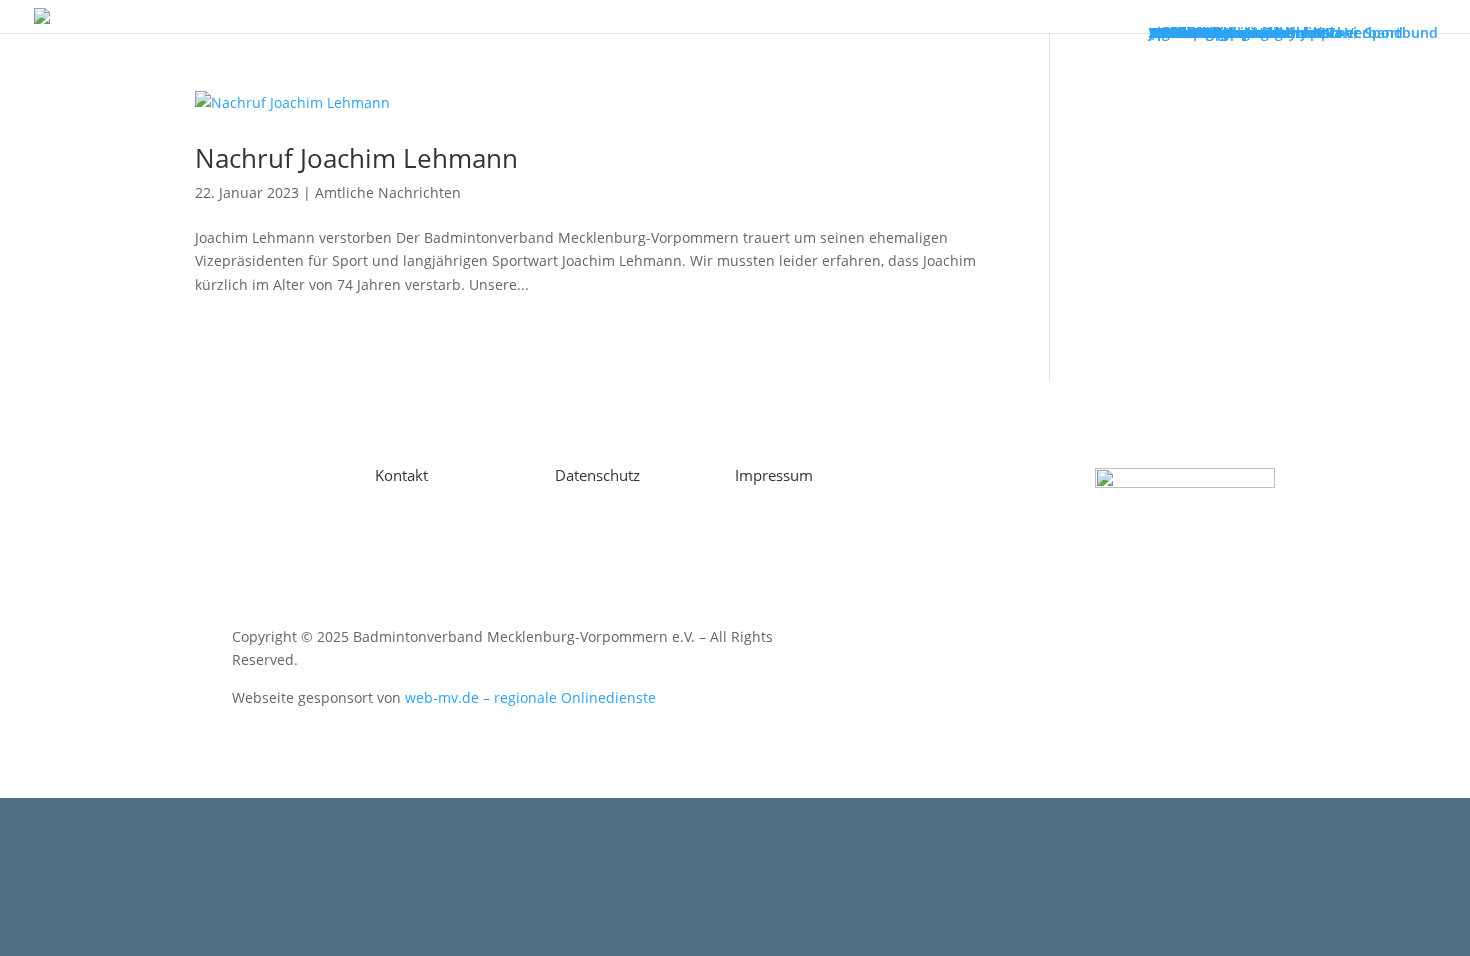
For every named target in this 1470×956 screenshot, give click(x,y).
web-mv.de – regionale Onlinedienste (530, 697)
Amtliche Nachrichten (388, 192)
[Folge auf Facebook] (285, 484)
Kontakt (401, 475)
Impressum (774, 475)
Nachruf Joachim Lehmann (356, 158)
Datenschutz (597, 475)
